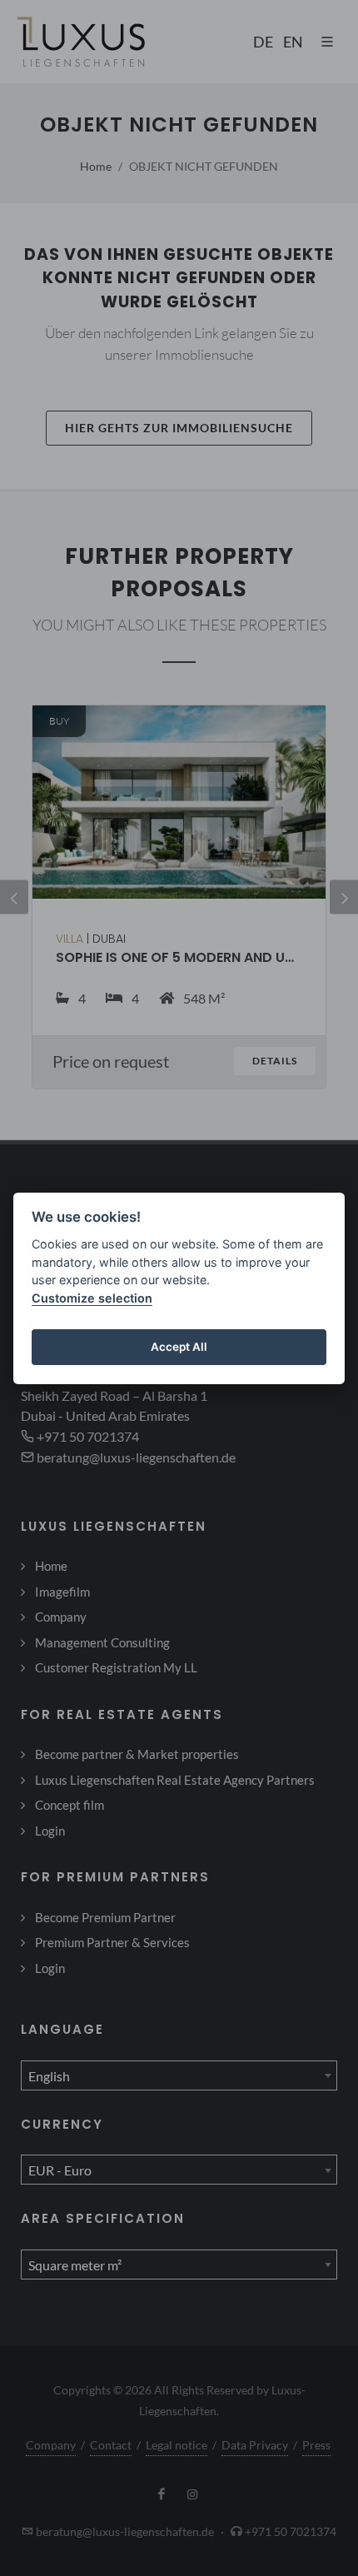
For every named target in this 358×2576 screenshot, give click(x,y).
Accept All (179, 1347)
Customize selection (92, 1298)
